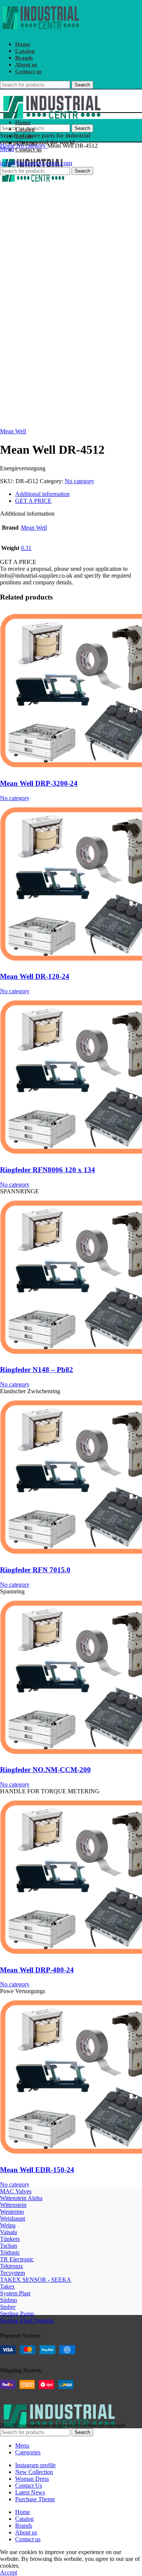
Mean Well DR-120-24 (35, 976)
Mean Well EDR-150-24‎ (37, 2170)
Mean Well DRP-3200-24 (39, 783)
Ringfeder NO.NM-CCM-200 (45, 1770)
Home (8, 146)
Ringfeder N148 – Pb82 (37, 1370)
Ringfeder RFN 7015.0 (35, 1570)
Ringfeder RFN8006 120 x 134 (48, 1170)
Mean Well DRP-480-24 (37, 1970)
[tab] (79, 494)
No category (32, 146)
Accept (9, 2572)
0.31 (26, 548)
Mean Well (13, 431)
